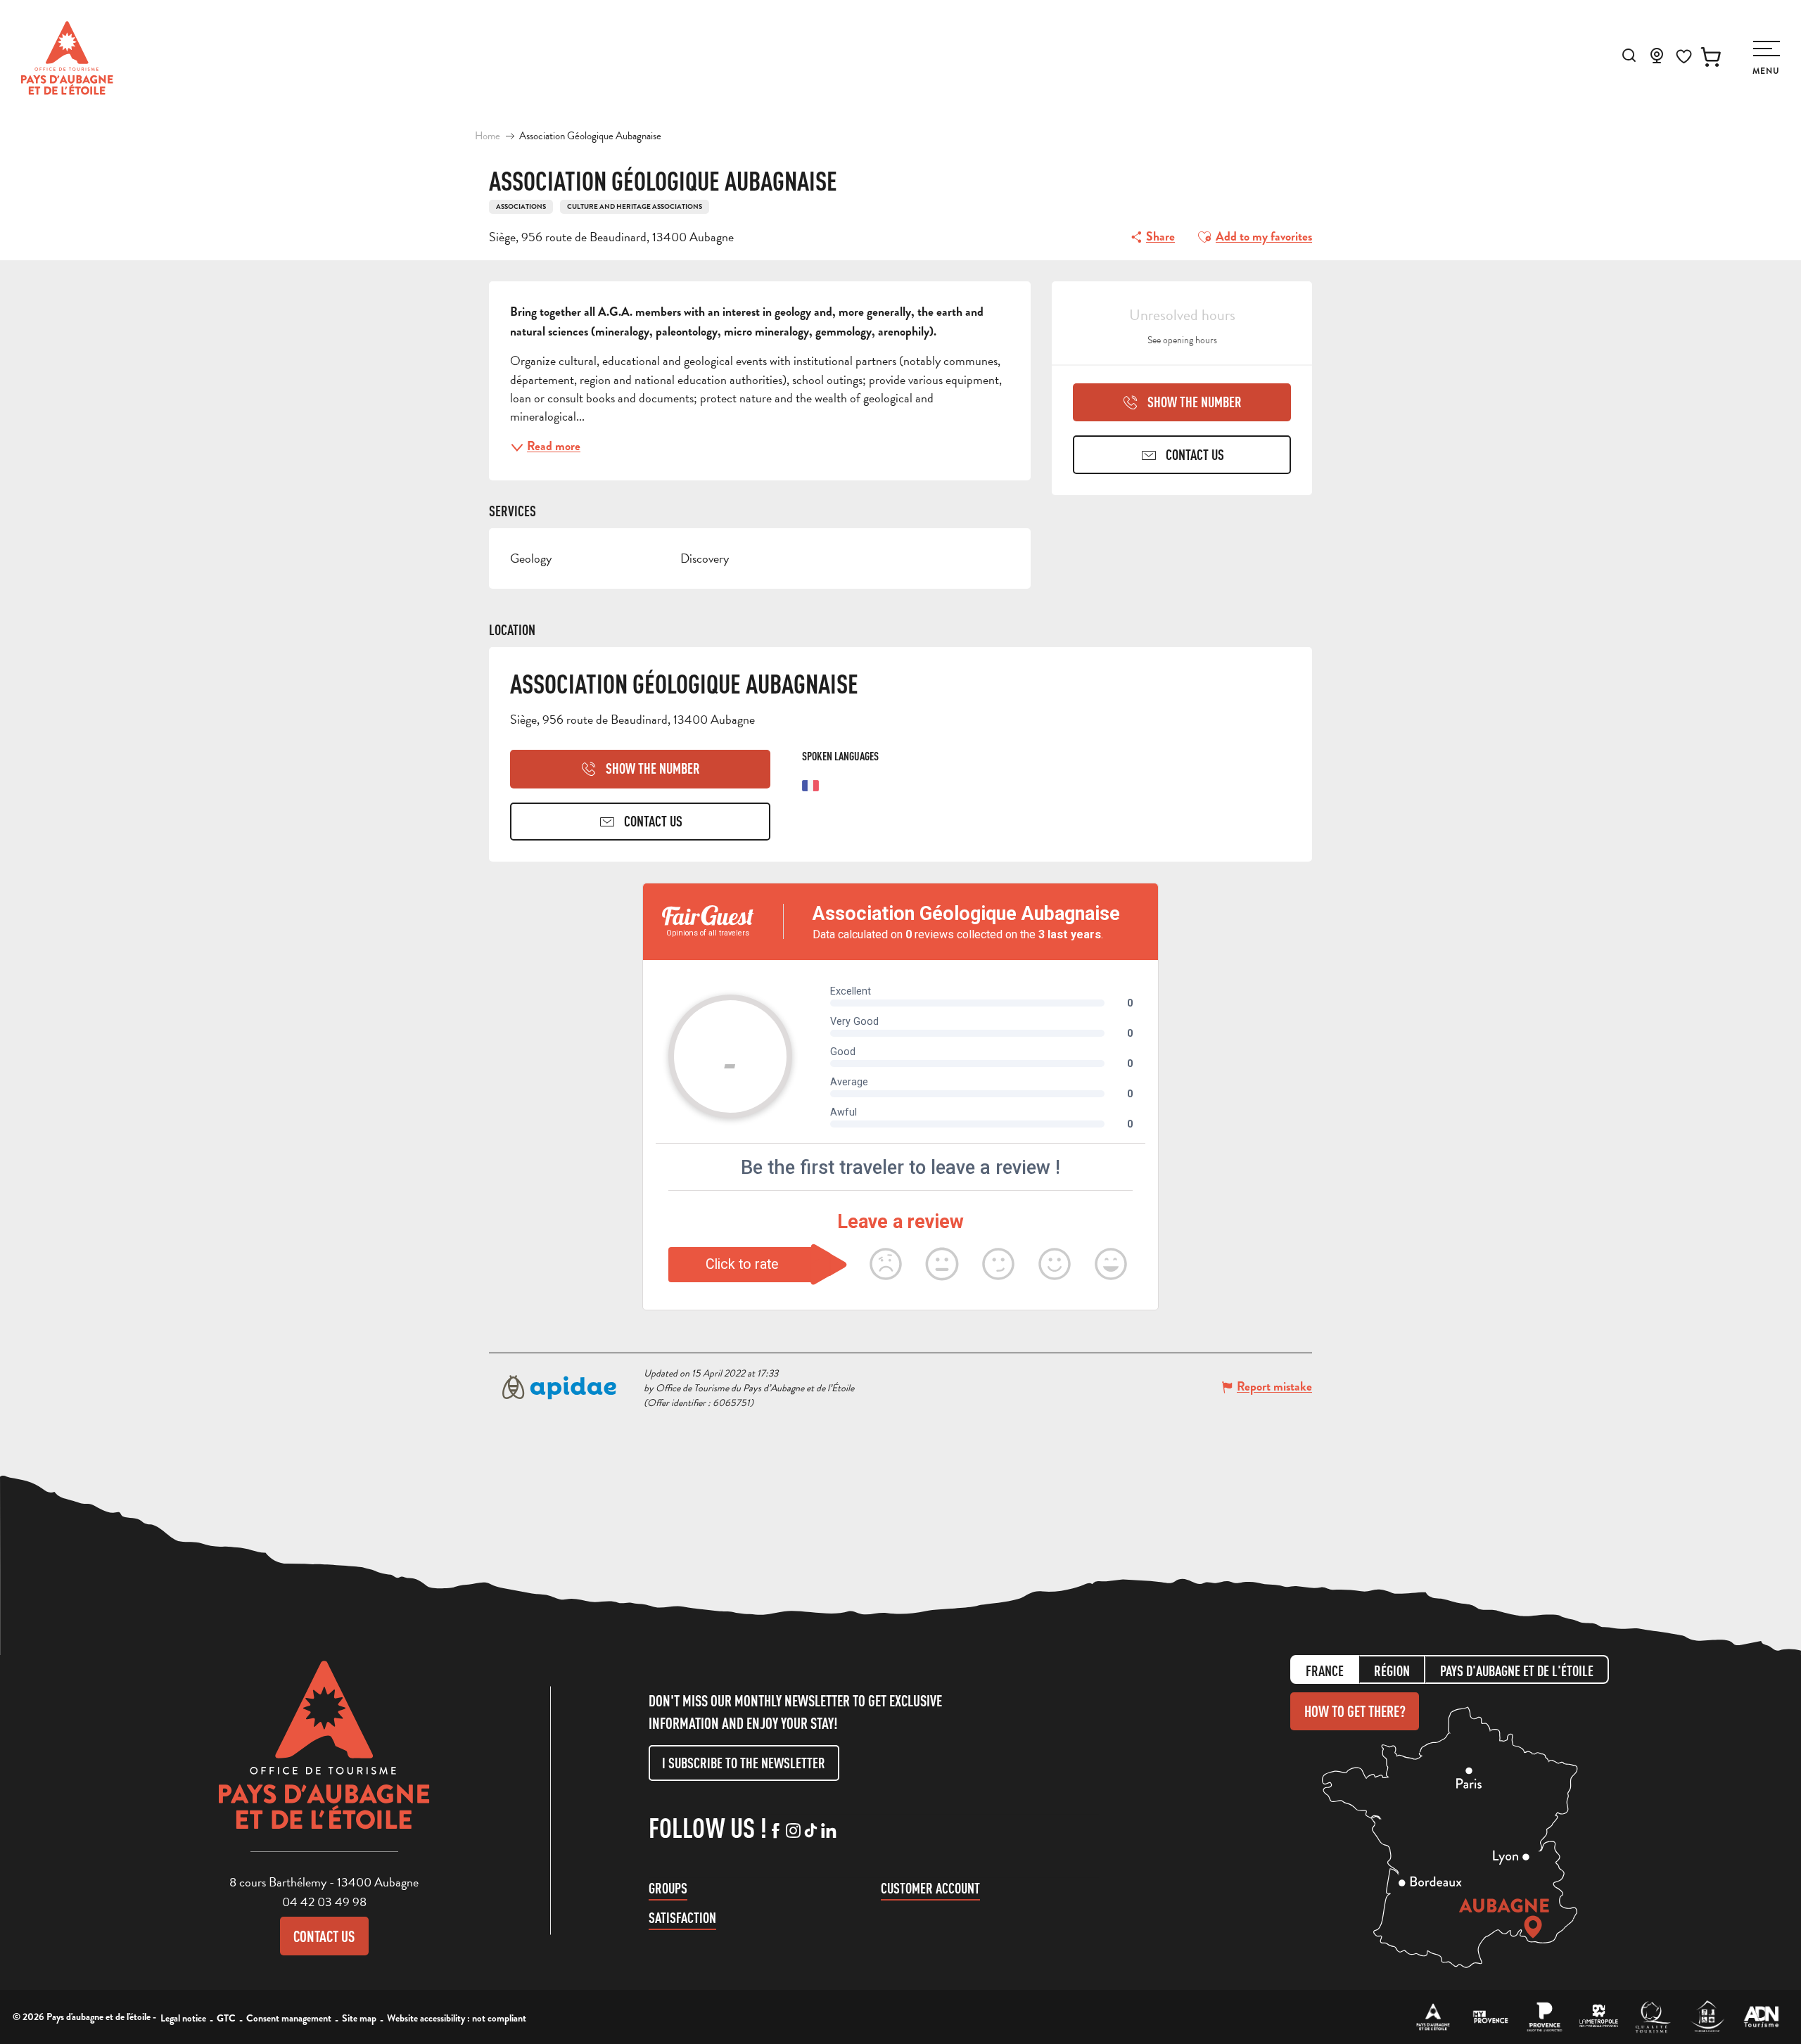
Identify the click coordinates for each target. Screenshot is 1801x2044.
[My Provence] (1490, 2017)
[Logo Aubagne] (324, 1756)
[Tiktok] (811, 1832)
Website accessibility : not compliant (457, 2018)
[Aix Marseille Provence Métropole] (1599, 2017)
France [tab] (1325, 1671)
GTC (226, 2018)
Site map (359, 2018)
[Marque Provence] (1545, 2017)
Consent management (289, 2018)
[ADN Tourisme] (1761, 2017)
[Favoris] (1684, 57)
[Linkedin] (828, 1832)
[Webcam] (1657, 60)
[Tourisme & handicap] (1707, 2017)
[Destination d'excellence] (1653, 2017)
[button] (1629, 55)
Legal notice (183, 2018)
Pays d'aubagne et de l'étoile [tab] (1517, 1671)
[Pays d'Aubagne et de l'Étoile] (67, 58)
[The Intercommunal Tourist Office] (1433, 2017)
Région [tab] (1392, 1671)
